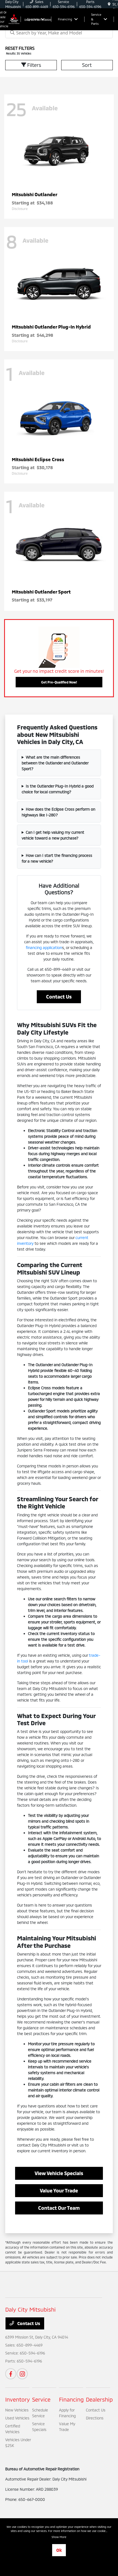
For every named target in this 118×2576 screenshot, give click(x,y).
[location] (109, 4)
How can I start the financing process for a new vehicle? (57, 858)
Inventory (18, 2399)
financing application (44, 947)
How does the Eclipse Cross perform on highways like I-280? (58, 812)
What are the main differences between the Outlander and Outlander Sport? (55, 763)
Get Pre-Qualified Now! (59, 682)
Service (41, 2399)
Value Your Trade (59, 2191)
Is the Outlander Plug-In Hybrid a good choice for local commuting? (58, 789)
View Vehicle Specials (59, 2173)
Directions (95, 2418)
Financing (71, 2399)
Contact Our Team (59, 2208)
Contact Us (59, 997)
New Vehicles (17, 2410)
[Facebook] (11, 2374)
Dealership (99, 2399)
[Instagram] (22, 2374)
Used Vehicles (17, 2418)
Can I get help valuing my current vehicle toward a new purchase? (53, 835)
